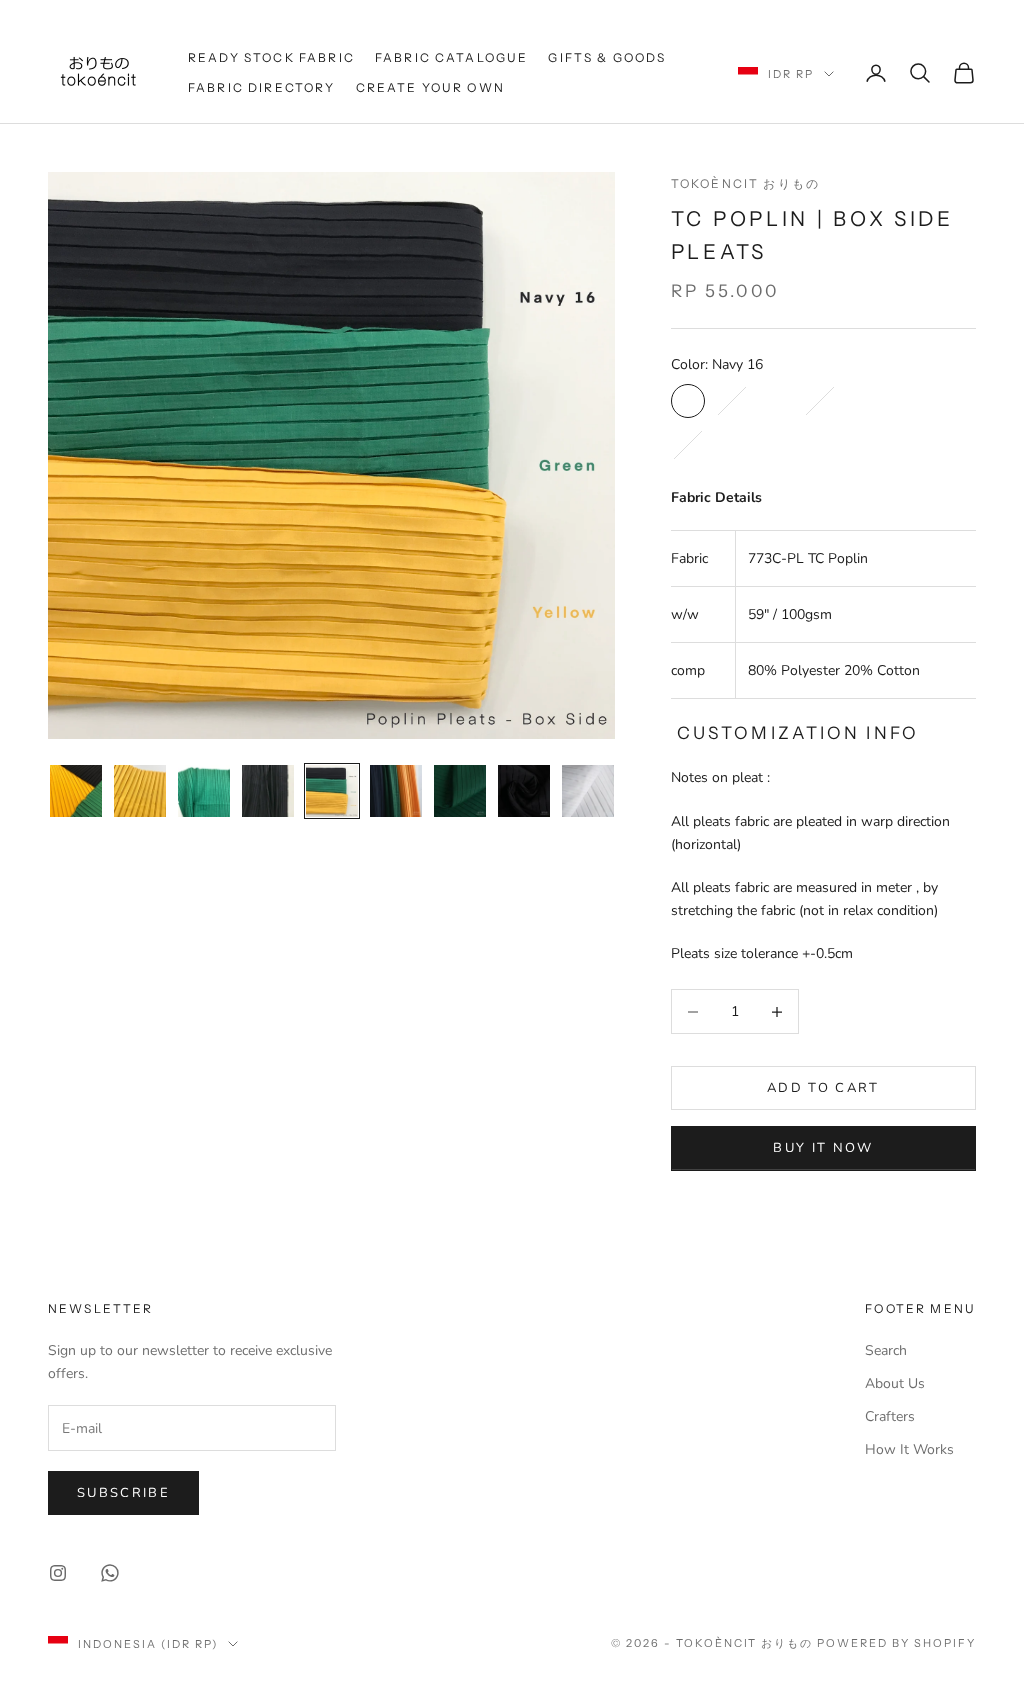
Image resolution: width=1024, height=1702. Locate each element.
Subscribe (123, 1493)
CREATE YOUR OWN (430, 87)
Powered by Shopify (896, 1643)
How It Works (909, 1449)
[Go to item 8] (524, 791)
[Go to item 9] (588, 791)
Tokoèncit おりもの (745, 183)
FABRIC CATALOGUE (452, 57)
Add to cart (823, 1088)
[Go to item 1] (76, 791)
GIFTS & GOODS (607, 57)
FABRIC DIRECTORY (262, 87)
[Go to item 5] (332, 791)
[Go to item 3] (204, 791)
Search (886, 1350)
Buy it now (823, 1148)
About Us (895, 1383)
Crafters (890, 1416)
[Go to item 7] (460, 791)
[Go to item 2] (140, 791)
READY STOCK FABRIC (271, 57)
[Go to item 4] (268, 791)
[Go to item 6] (396, 791)
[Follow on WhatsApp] (110, 1573)
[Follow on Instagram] (58, 1573)
